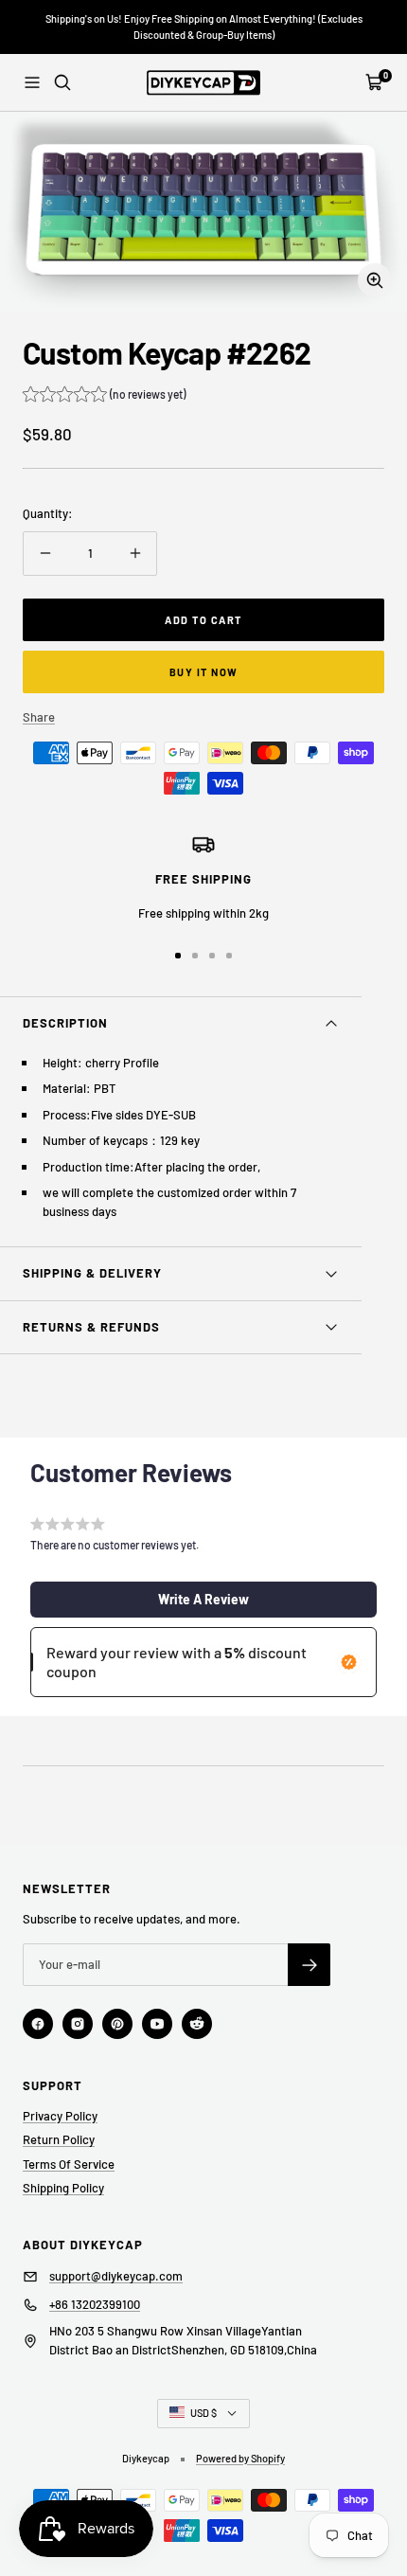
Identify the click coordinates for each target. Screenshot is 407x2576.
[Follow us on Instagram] (78, 2024)
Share (39, 717)
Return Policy (59, 2139)
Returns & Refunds (91, 1327)
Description (65, 1023)
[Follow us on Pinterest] (117, 2024)
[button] (104, 396)
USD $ (203, 2413)
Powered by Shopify (240, 2458)
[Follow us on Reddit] (197, 2024)
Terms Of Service (69, 2164)
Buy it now (204, 672)
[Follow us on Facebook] (38, 2024)
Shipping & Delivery (92, 1273)
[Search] (62, 82)
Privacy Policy (60, 2116)
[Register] (309, 1965)
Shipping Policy (63, 2188)
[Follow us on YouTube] (157, 2024)
